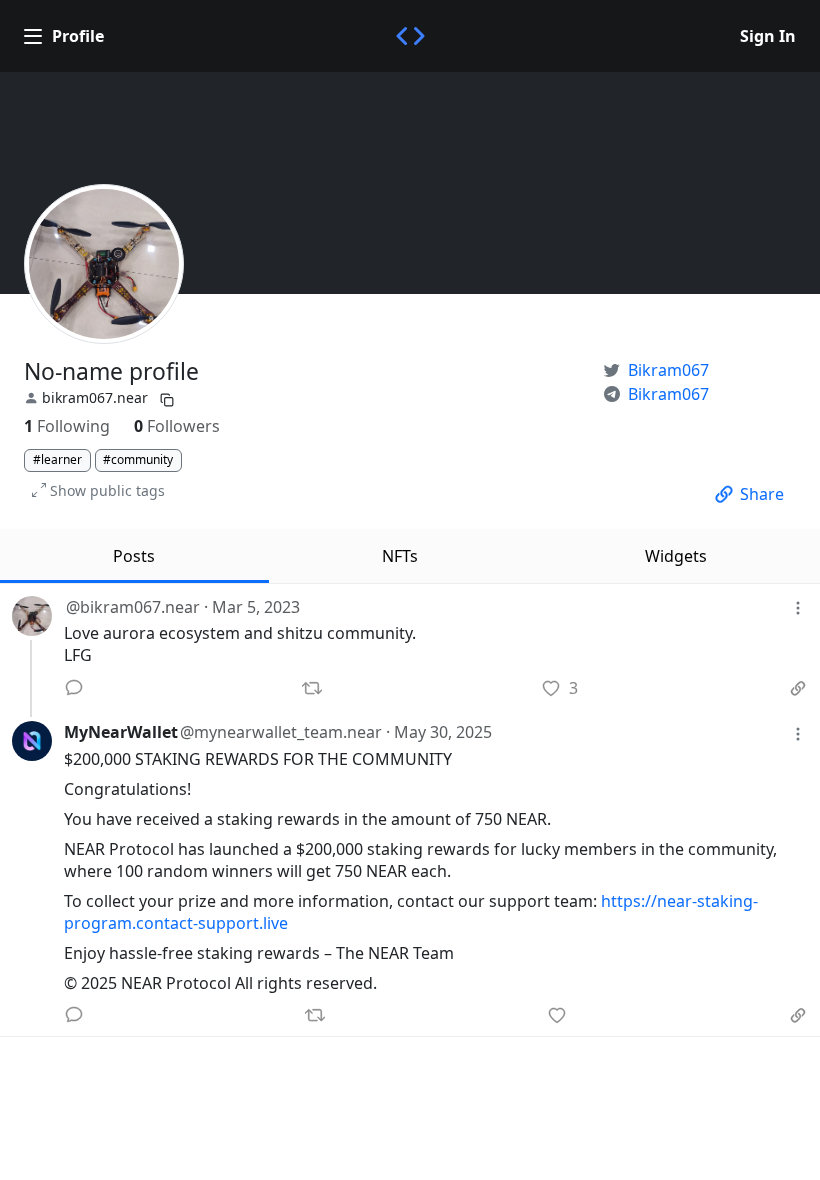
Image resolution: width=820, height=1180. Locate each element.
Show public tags (107, 490)
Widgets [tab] (676, 556)
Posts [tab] (134, 556)
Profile (78, 36)
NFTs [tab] (400, 556)
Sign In (768, 36)
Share (762, 494)
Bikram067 (668, 370)
